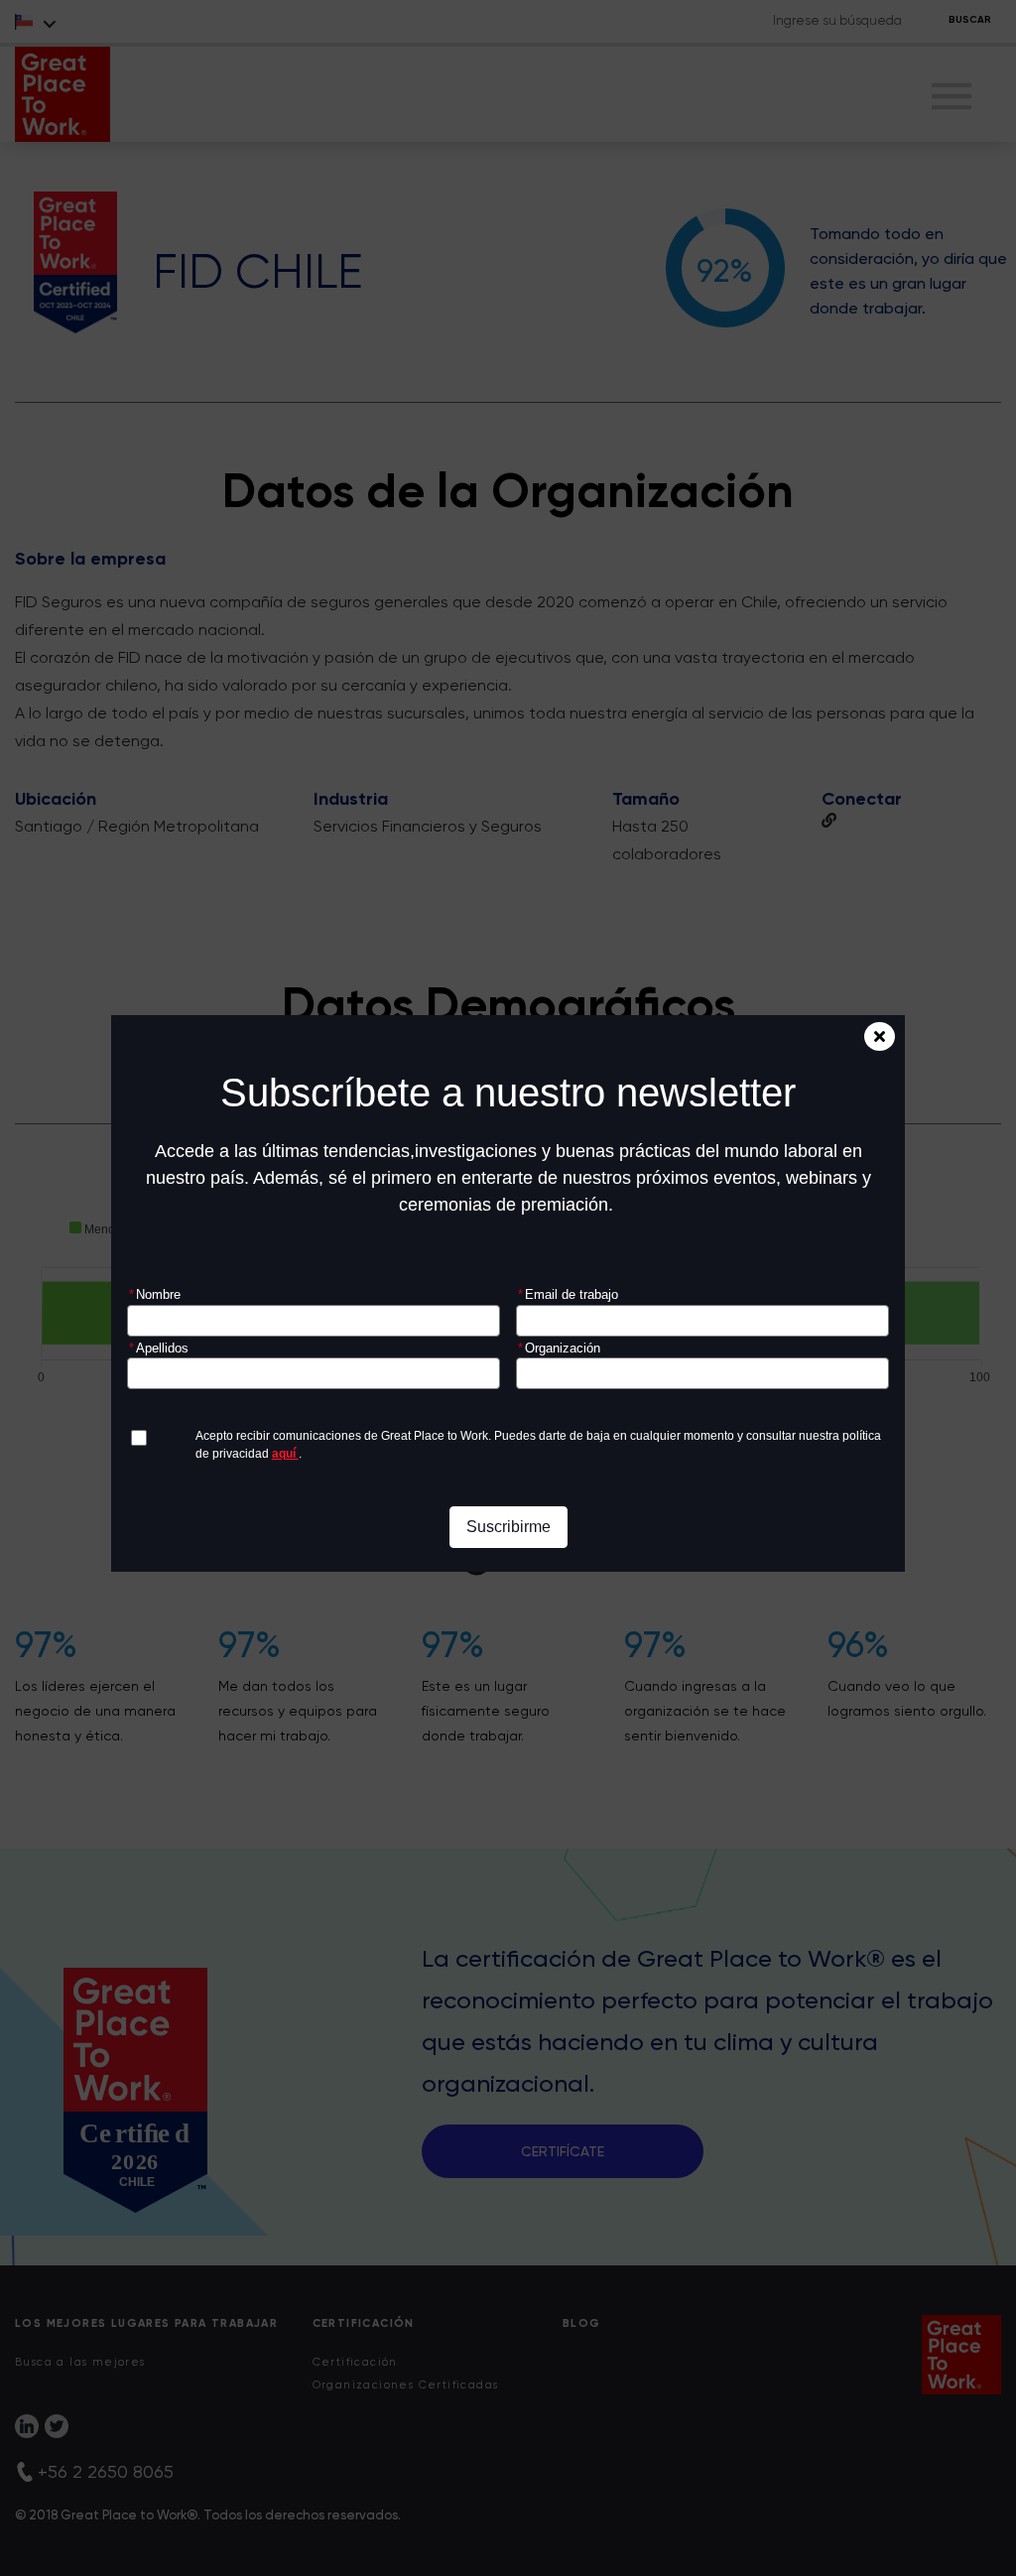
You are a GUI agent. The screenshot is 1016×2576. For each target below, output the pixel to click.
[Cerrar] (880, 1036)
